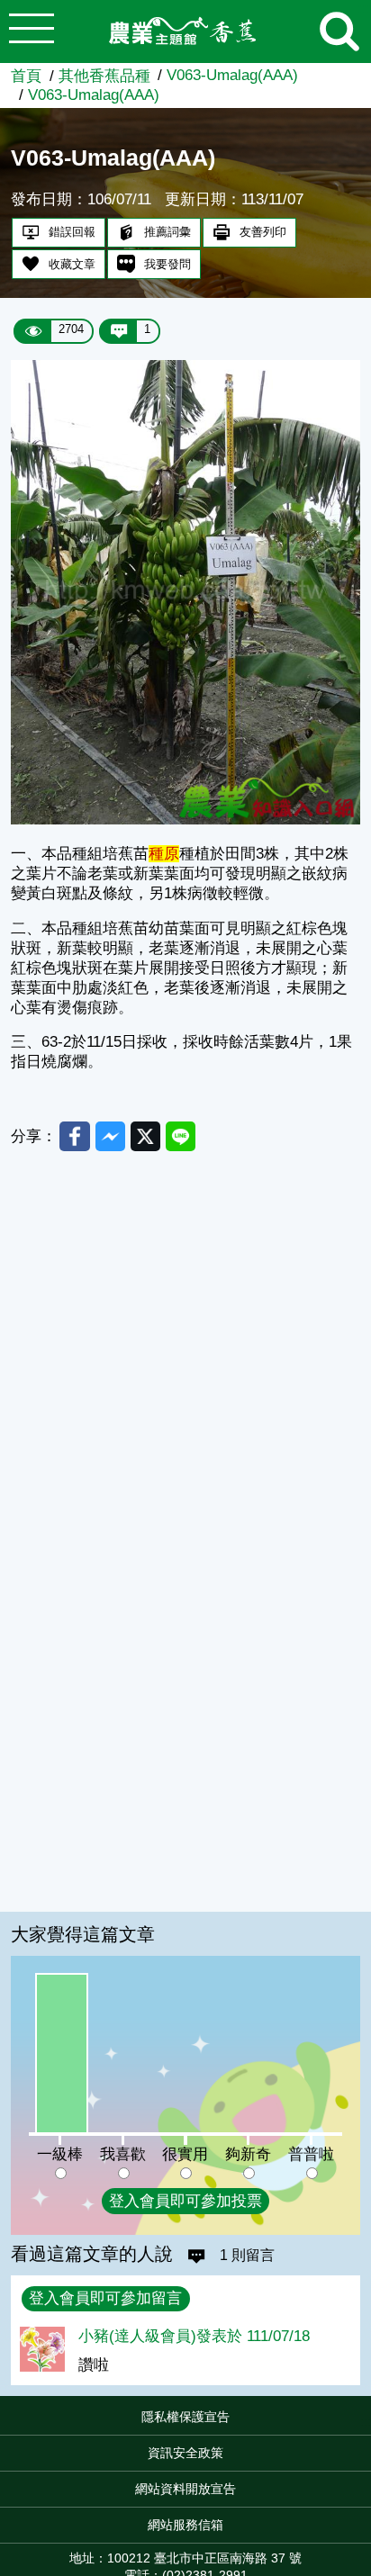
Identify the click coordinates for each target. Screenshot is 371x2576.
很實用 (185, 2154)
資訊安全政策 (185, 2453)
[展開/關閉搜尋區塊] (339, 32)
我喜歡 (123, 2154)
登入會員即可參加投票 (185, 2201)
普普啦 (311, 2154)
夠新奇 (248, 2154)
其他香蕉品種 (104, 76)
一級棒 (60, 2154)
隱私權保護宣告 (185, 2417)
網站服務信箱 (185, 2525)
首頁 (26, 76)
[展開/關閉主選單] (32, 32)
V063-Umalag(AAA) (232, 75)
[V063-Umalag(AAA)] (185, 820)
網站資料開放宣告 (185, 2489)
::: (366, 2421)
